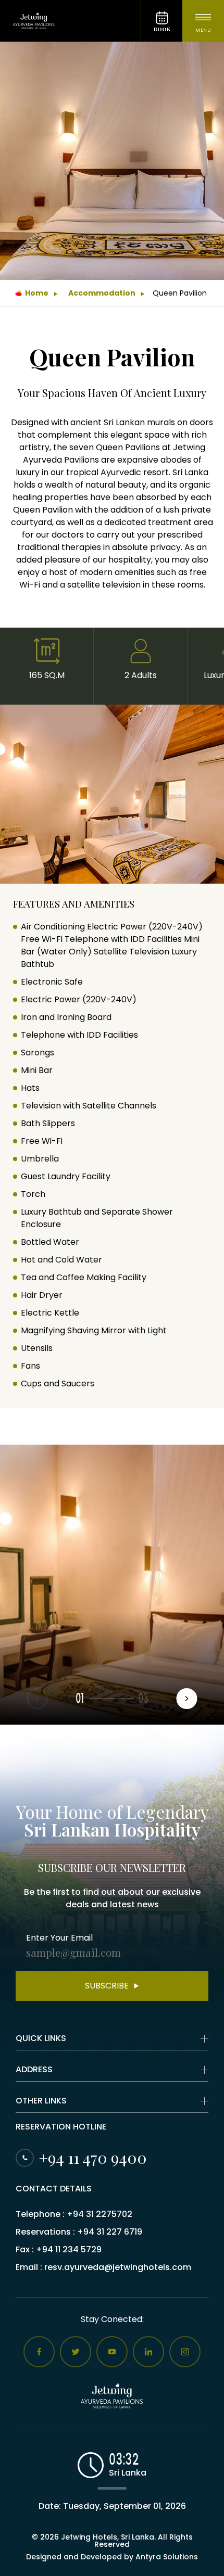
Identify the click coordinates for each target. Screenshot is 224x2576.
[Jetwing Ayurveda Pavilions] (70, 21)
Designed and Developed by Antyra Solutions (112, 2557)
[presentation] (187, 1699)
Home (37, 293)
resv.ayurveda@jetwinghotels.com (118, 2267)
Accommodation (102, 293)
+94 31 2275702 (99, 2214)
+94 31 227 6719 (110, 2232)
